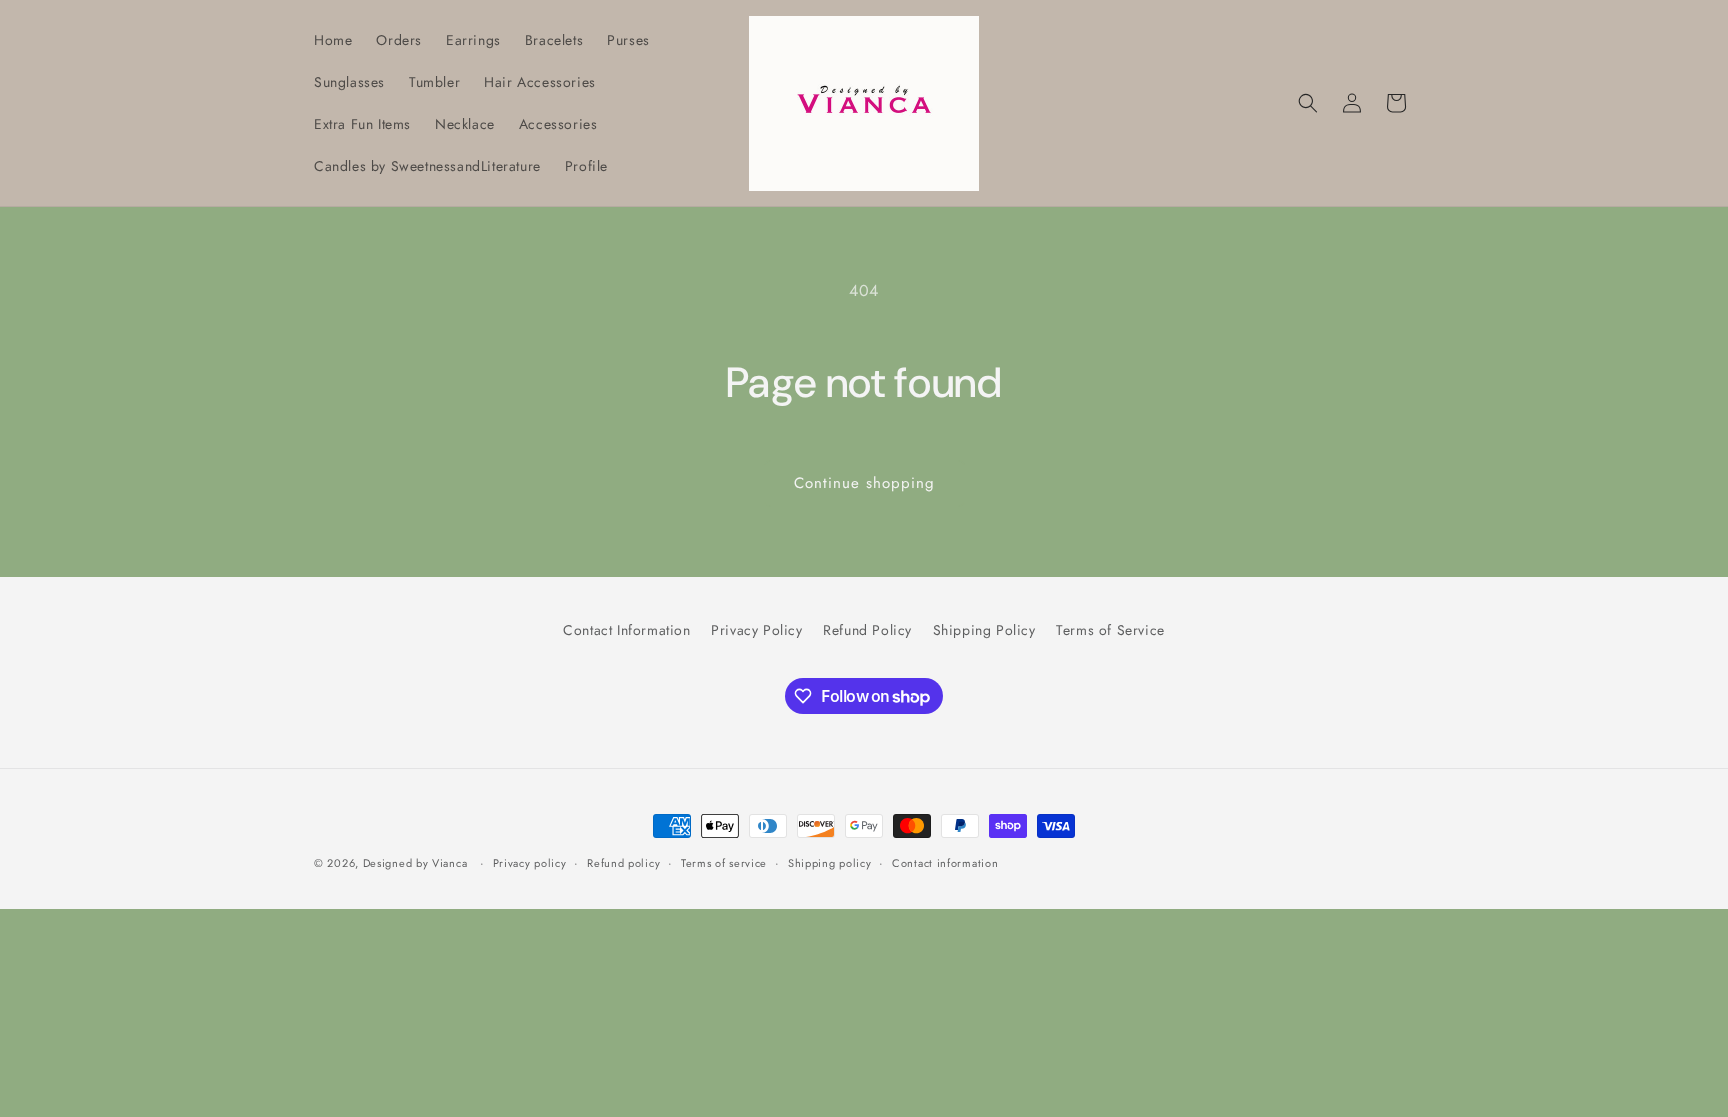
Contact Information (626, 630)
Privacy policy (530, 863)
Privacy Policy (756, 630)
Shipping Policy (984, 630)
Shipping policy (830, 863)
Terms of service (724, 863)
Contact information (945, 863)
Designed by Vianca (415, 863)
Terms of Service (1110, 630)
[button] (1308, 103)
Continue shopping (864, 483)
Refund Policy (867, 630)
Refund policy (623, 863)
